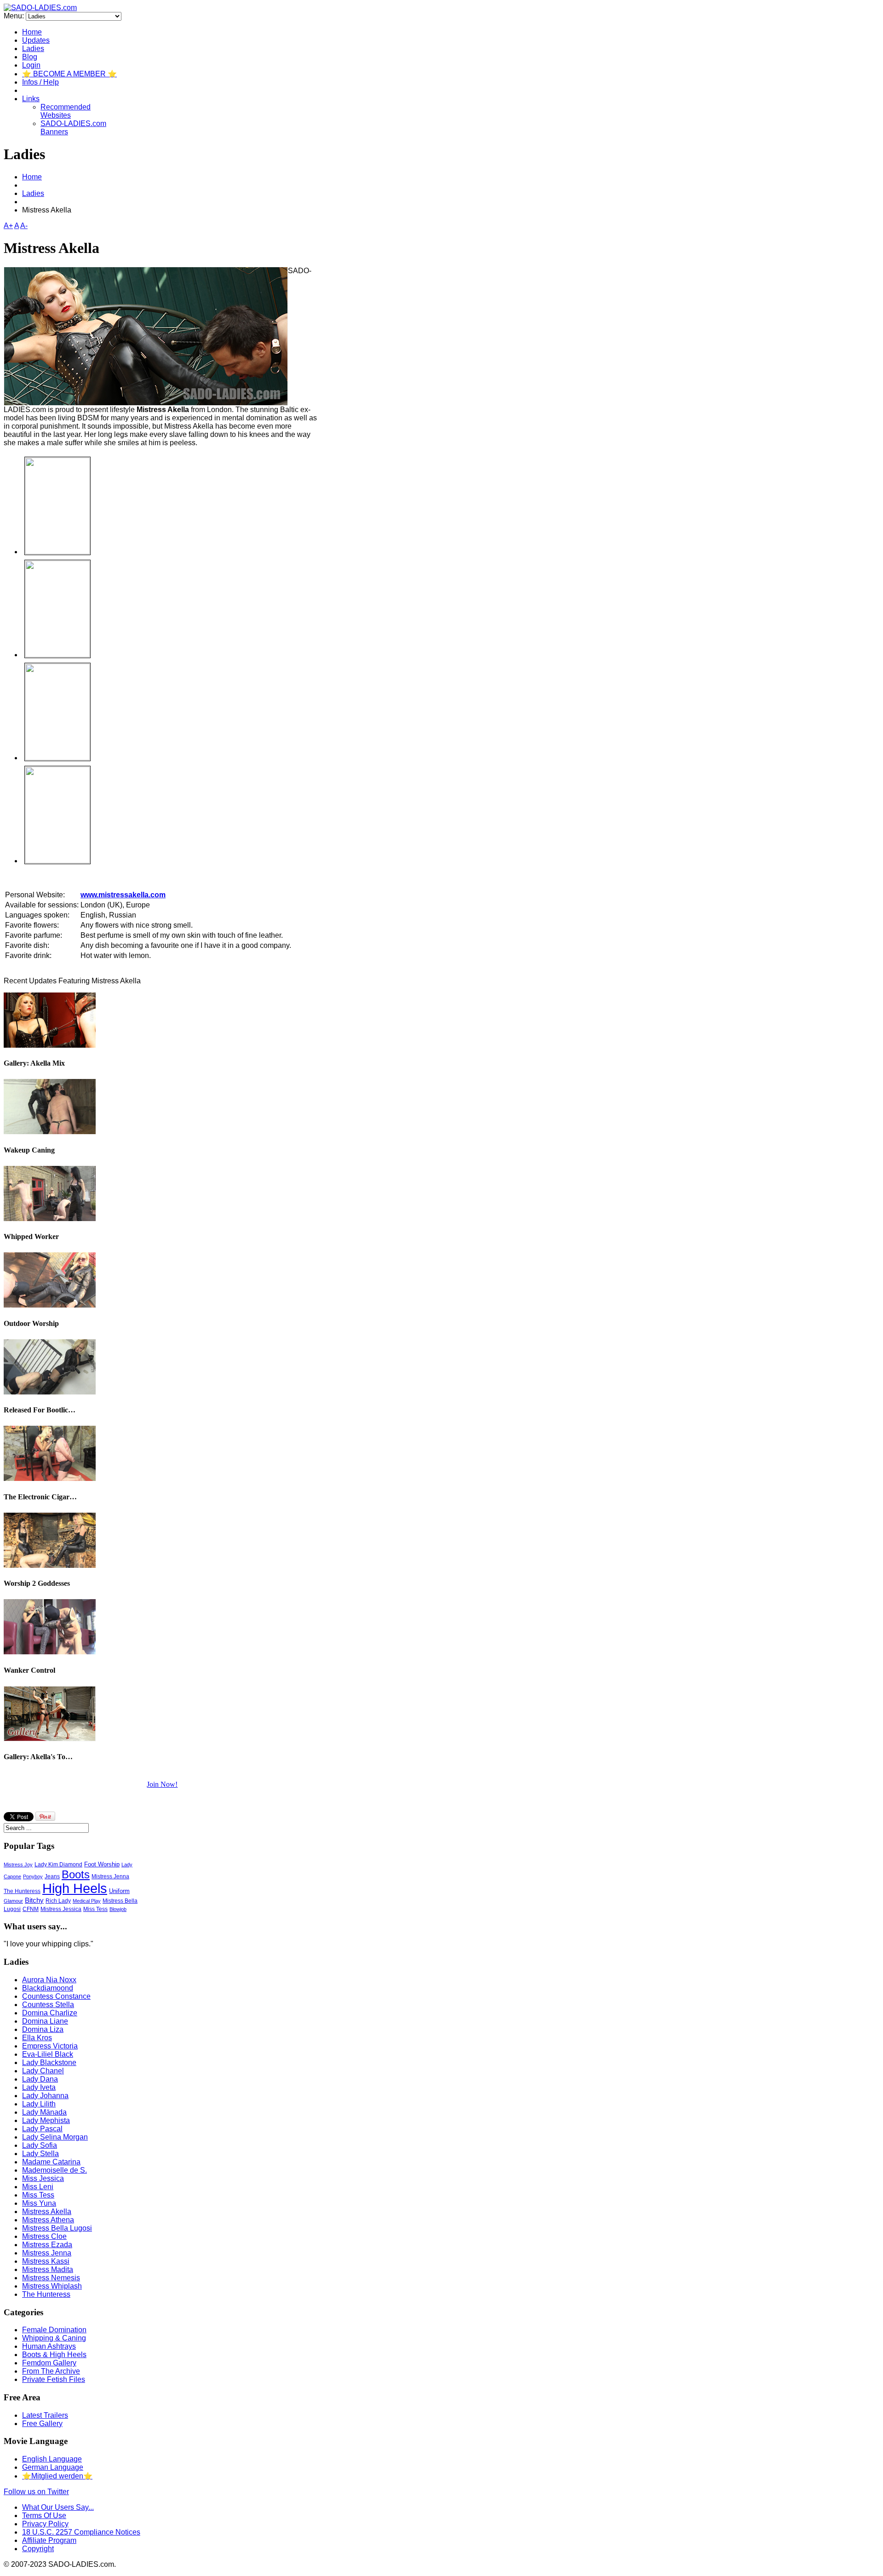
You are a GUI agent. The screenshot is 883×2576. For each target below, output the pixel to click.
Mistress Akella (47, 2212)
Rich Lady (58, 1901)
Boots (76, 1874)
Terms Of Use (44, 2516)
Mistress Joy (18, 1865)
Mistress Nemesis (51, 2278)
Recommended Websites (66, 111)
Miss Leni (38, 2187)
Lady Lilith (39, 2104)
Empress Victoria (50, 2046)
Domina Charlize (50, 2013)
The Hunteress (22, 1891)
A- (24, 226)
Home (32, 32)
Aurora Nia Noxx (49, 1980)
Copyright (38, 2549)
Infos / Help (40, 82)
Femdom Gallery (49, 2363)
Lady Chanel (43, 2071)
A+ (8, 226)
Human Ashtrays (49, 2346)
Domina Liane (45, 2021)
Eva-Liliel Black (48, 2054)
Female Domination (54, 2330)
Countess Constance (56, 1996)
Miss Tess (95, 1909)
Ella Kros (37, 2038)
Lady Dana (40, 2079)
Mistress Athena (48, 2220)
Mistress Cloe (44, 2236)
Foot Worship (102, 1864)
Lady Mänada (44, 2112)
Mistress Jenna (110, 1876)
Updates (36, 40)
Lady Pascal (42, 2129)
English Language (52, 2459)
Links (31, 99)
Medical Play (87, 1901)
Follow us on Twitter (36, 2492)
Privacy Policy (45, 2524)
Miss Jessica (43, 2178)
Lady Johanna (45, 2096)
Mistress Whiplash (52, 2286)
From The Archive (51, 2371)
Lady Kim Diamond (58, 1864)
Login (31, 65)
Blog (30, 57)
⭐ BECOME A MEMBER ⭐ (69, 74)
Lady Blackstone (49, 2063)
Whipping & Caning (54, 2338)
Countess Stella (48, 2005)
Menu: (15, 16)
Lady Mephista (46, 2120)
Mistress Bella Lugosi (57, 2228)
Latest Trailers (45, 2415)
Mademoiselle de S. (54, 2170)
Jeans (52, 1876)
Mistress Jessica (61, 1909)
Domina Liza (43, 2029)
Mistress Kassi (46, 2261)
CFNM (31, 1909)
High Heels (75, 1888)
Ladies (33, 49)
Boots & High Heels (54, 2355)
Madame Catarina (51, 2162)
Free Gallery (42, 2424)
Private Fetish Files (54, 2379)
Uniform (119, 1891)
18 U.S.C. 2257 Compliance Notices (81, 2532)
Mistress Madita (48, 2269)
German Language (53, 2467)
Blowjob (118, 1909)
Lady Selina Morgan (55, 2137)
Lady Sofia (40, 2145)
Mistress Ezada (47, 2245)
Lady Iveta (39, 2087)
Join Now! (162, 1784)
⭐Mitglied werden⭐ (57, 2476)
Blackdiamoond (48, 1988)
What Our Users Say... (58, 2507)
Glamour (13, 1901)
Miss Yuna (39, 2203)
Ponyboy (33, 1876)
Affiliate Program (49, 2540)
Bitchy (34, 1900)
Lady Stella (40, 2154)
